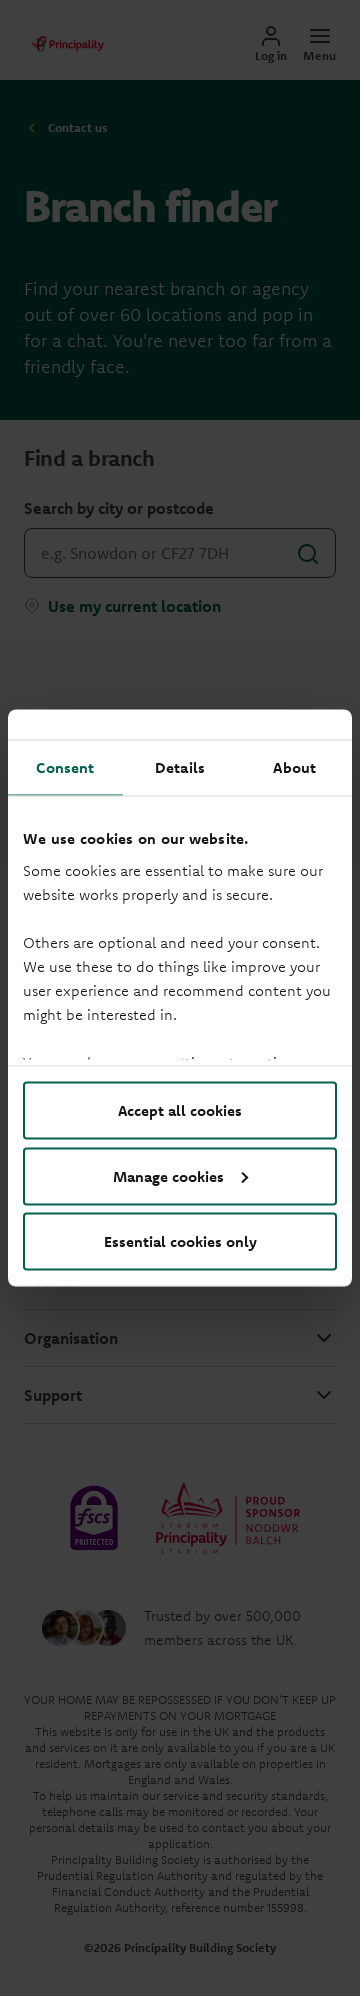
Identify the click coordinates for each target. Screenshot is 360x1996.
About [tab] (294, 767)
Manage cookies (168, 1175)
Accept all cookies (180, 1110)
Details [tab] (180, 767)
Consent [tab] (65, 767)
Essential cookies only (180, 1241)
